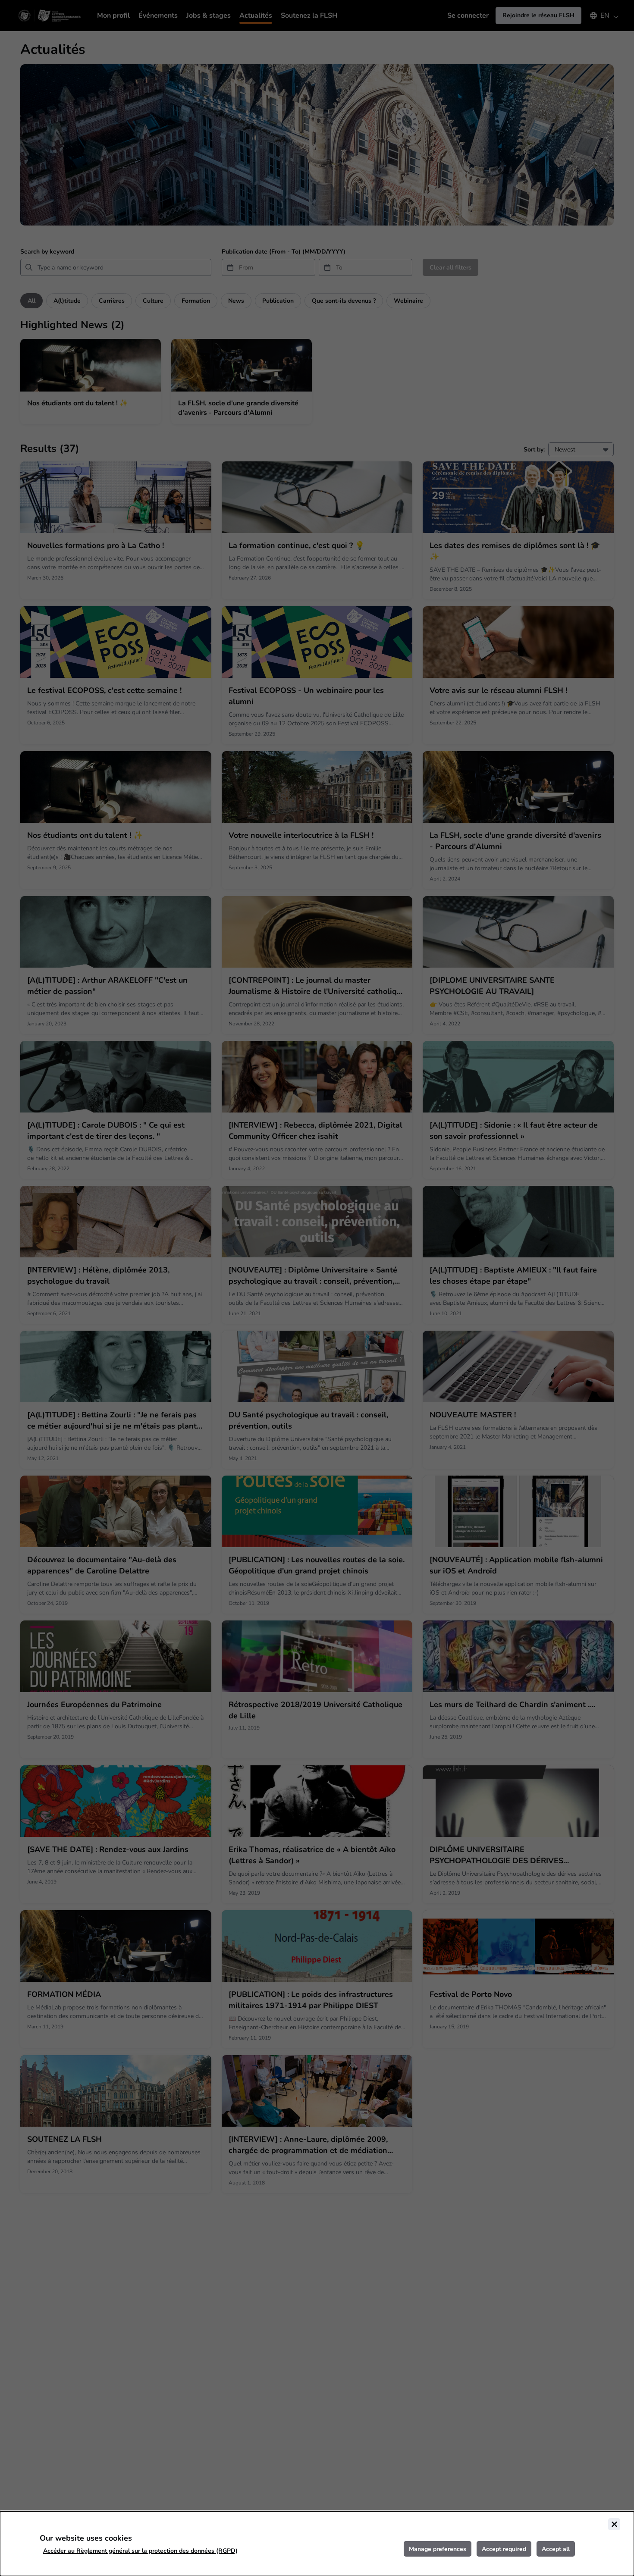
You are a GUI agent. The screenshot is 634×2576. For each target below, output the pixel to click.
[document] (317, 2544)
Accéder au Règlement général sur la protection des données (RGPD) (140, 2551)
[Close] (614, 2524)
